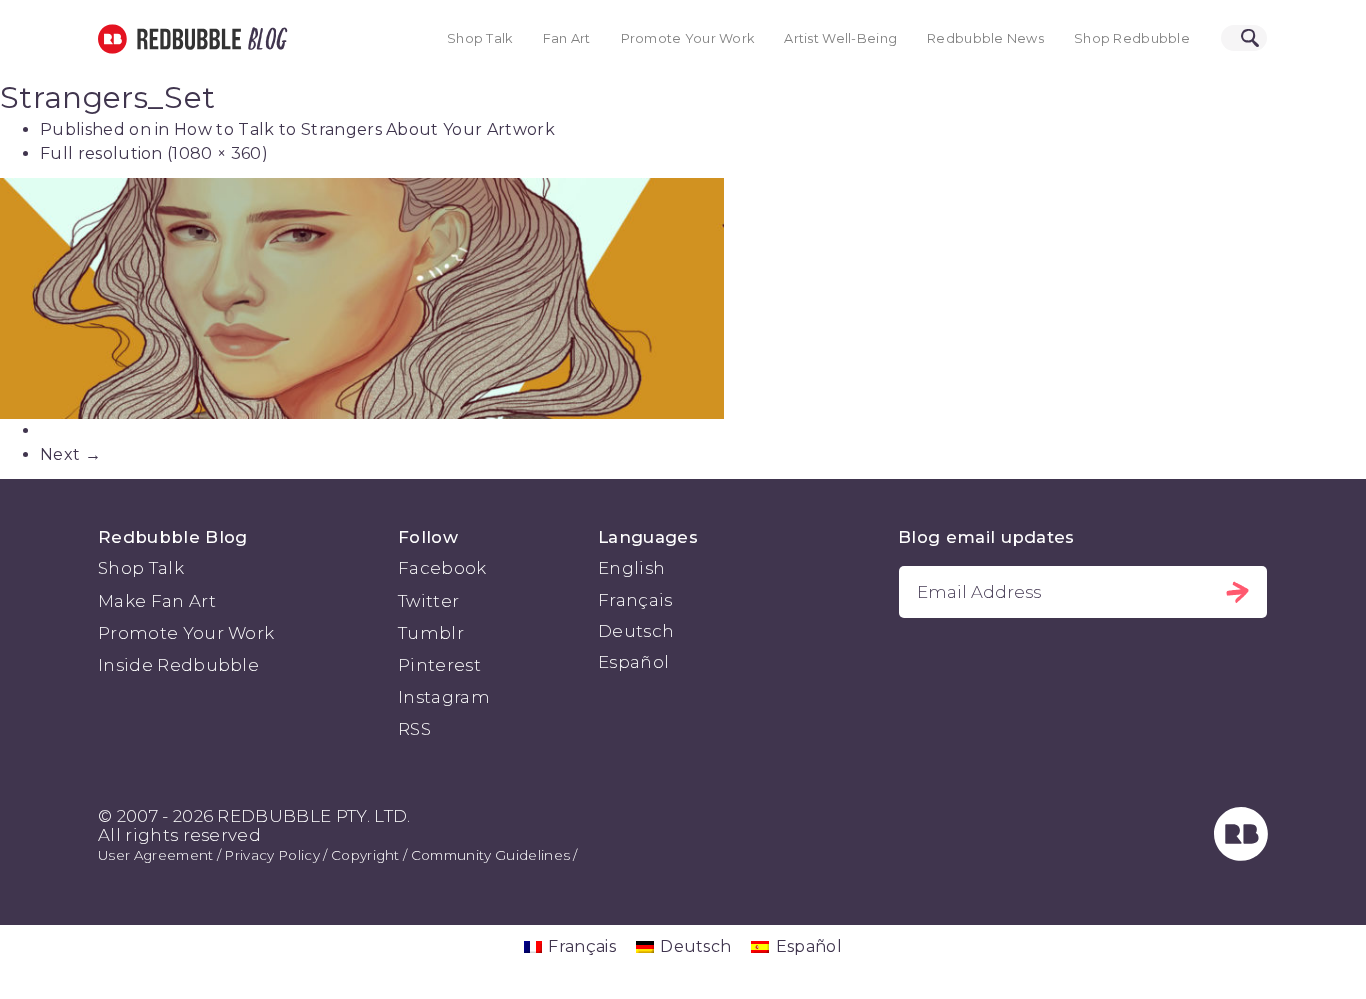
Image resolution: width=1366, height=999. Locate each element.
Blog (264, 39)
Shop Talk (480, 38)
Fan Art (567, 38)
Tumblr (431, 633)
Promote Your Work (688, 38)
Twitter (428, 601)
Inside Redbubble (178, 665)
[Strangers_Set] (683, 298)
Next (70, 454)
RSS (414, 729)
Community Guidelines (490, 855)
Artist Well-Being (840, 38)
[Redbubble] (1241, 855)
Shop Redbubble (1132, 38)
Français (635, 600)
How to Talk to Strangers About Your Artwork (364, 129)
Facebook (442, 568)
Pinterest (439, 665)
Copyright (365, 855)
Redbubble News (985, 38)
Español (633, 662)
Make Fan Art (157, 601)
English (631, 568)
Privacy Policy (271, 855)
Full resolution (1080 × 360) (154, 153)
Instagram (444, 697)
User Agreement (155, 855)
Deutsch (636, 631)
